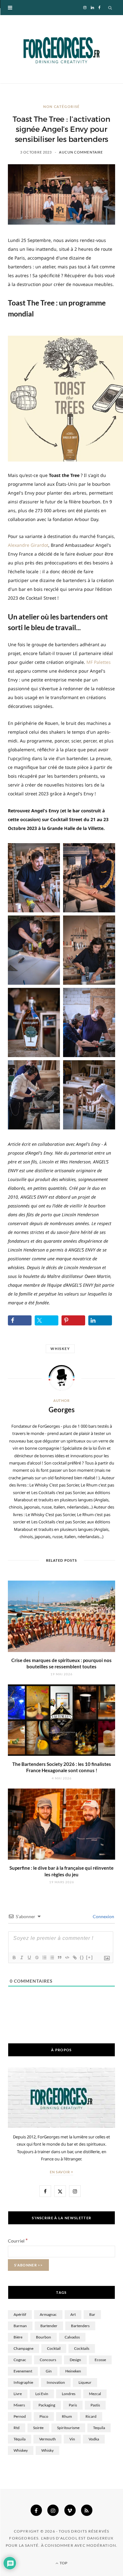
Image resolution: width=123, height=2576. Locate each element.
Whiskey (60, 1349)
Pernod (20, 2416)
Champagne (23, 2348)
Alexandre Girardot (28, 545)
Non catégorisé (61, 106)
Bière (18, 2337)
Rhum (67, 2416)
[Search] (110, 8)
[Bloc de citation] (59, 1957)
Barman (20, 2326)
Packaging (47, 2405)
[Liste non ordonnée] (52, 1957)
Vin (72, 2439)
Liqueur (85, 2382)
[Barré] (37, 1957)
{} (82, 1957)
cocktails (82, 2348)
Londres (69, 2394)
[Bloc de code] (67, 1957)
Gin (49, 2371)
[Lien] (74, 1957)
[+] (90, 1957)
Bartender (49, 2326)
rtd (17, 2428)
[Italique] (21, 1957)
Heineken (73, 2371)
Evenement (23, 2371)
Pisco (44, 2416)
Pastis (95, 2405)
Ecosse (100, 2360)
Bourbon (44, 2337)
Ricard (91, 2416)
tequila (99, 2428)
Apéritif (20, 2314)
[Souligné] (29, 1957)
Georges (62, 1410)
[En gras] (14, 1957)
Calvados (72, 2337)
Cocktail (54, 2348)
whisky (47, 2450)
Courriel (18, 2241)
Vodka (94, 2439)
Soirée (38, 2428)
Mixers (19, 2405)
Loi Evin (42, 2394)
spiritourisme (68, 2428)
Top (63, 2563)
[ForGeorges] (61, 49)
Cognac (20, 2360)
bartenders (80, 2326)
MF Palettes (99, 662)
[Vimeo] (70, 2510)
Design (75, 2360)
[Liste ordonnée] (44, 1957)
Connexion (103, 1916)
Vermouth (47, 2439)
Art (73, 2314)
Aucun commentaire (81, 152)
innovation (56, 2382)
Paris (73, 2405)
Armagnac (48, 2314)
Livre (18, 2394)
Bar (92, 2314)
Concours (48, 2360)
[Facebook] (36, 2510)
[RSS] (87, 2510)
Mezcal (95, 2394)
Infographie (23, 2382)
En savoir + (62, 2172)
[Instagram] (53, 2510)
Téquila (20, 2439)
